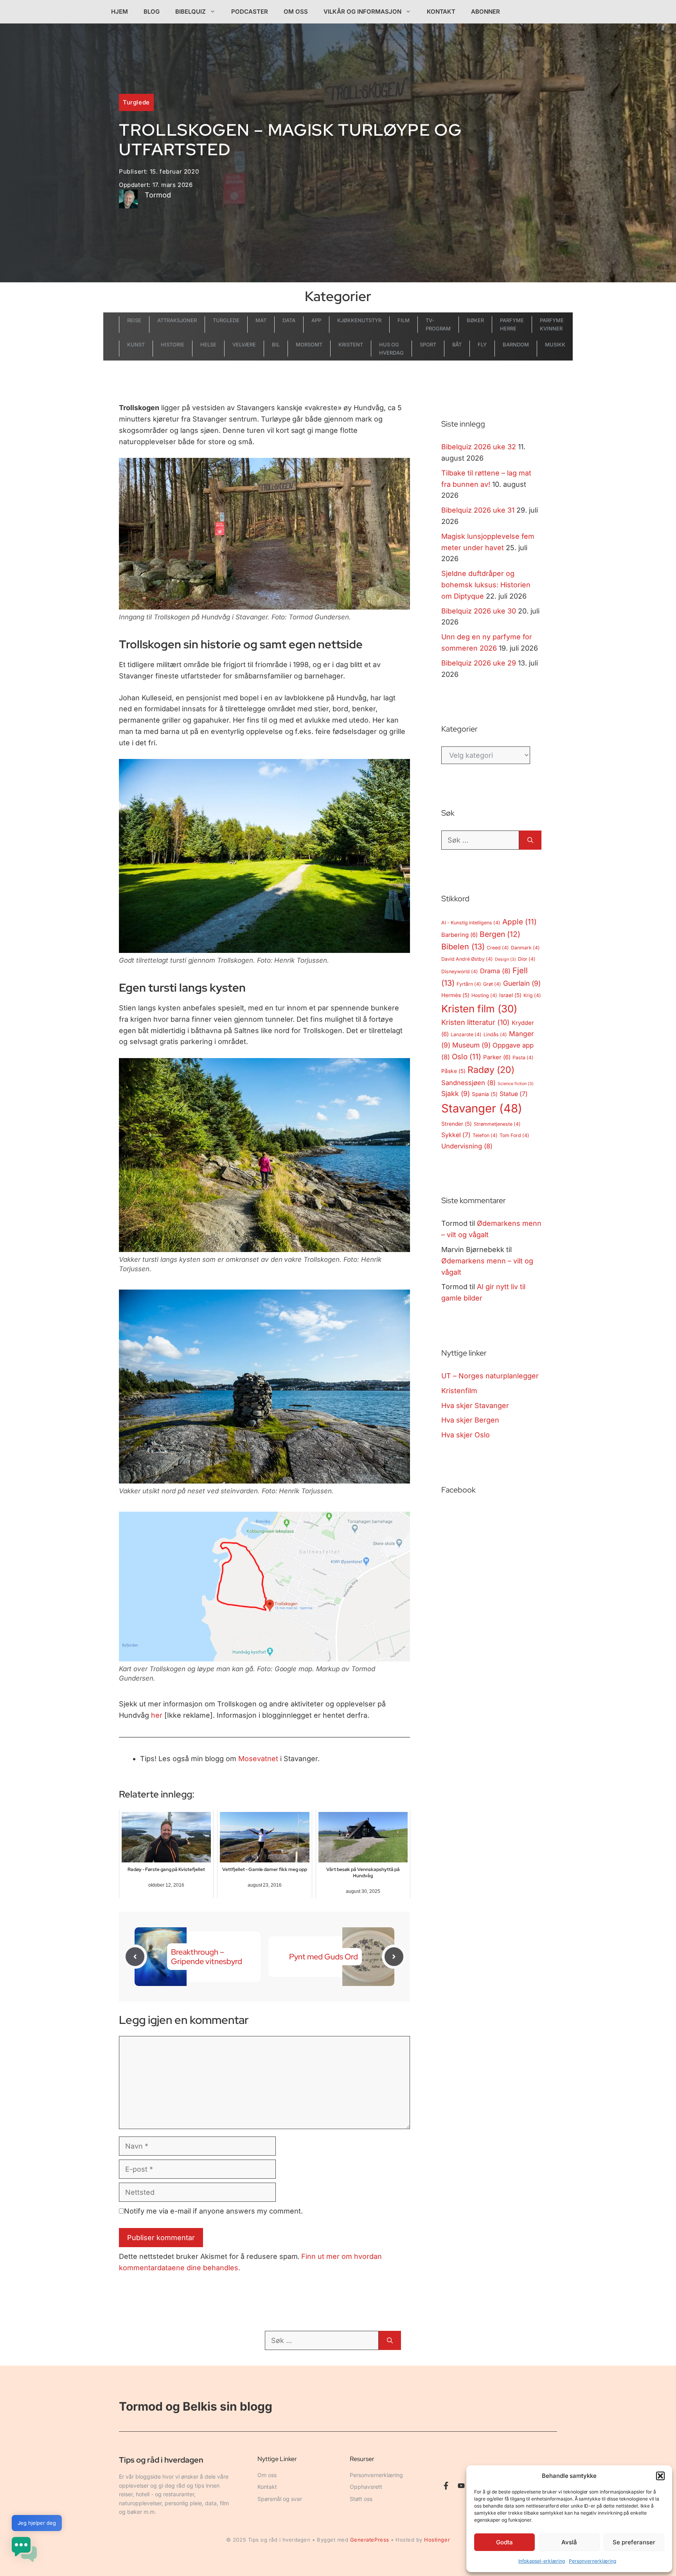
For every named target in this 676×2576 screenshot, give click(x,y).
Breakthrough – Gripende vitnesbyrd (207, 1957)
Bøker (475, 320)
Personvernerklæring (592, 2561)
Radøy (491, 1070)
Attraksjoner (177, 320)
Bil (276, 344)
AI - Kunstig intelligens (471, 923)
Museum (471, 1045)
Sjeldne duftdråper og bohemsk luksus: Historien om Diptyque (486, 585)
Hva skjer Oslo (466, 1435)
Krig (532, 995)
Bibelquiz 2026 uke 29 (479, 663)
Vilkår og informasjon (362, 12)
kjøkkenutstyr (359, 320)
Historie (173, 344)
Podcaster (250, 12)
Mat (261, 320)
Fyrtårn (469, 984)
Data (289, 320)
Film (404, 320)
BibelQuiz (191, 12)
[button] (660, 2476)
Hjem (120, 12)
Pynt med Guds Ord (324, 1957)
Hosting (484, 995)
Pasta (523, 1057)
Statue (514, 1094)
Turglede (136, 102)
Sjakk (456, 1093)
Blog (152, 12)
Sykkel (456, 1135)
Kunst (136, 344)
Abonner (485, 12)
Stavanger (482, 1108)
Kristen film (479, 1009)
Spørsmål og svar (280, 2499)
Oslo (467, 1057)
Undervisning (467, 1146)
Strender (457, 1124)
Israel (510, 995)
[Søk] (530, 840)
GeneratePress (370, 2540)
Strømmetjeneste (497, 1124)
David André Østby (467, 959)
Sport (428, 344)
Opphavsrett (366, 2487)
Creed (498, 948)
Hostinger (437, 2540)
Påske (453, 1071)
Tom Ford (514, 1135)
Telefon (485, 1135)
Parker (497, 1057)
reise (134, 320)
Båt (457, 344)
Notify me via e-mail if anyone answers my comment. (213, 2211)
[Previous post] (135, 1957)
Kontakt (441, 12)
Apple (520, 922)
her (157, 1715)
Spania (485, 1094)
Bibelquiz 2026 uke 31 (478, 510)
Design (505, 959)
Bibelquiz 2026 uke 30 (479, 611)
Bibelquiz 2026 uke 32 (479, 447)
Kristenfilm (459, 1391)
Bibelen (463, 947)
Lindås (495, 1034)
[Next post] (394, 1957)
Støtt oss (361, 2499)
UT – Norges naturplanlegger (490, 1376)
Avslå (569, 2542)
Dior (527, 959)
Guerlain (522, 983)
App (316, 320)
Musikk (555, 344)
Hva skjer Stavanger (475, 1405)
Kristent (351, 344)
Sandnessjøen (468, 1083)
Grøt (492, 984)
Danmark (525, 948)
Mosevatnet (258, 1759)
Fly (482, 344)
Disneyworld (460, 971)
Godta (504, 2542)
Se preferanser (634, 2542)
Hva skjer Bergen (470, 1420)
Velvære (244, 344)
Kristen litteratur (476, 1022)
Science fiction (516, 1084)
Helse (208, 344)
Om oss (296, 12)
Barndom (516, 344)
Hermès (455, 995)
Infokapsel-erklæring (542, 2561)
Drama (495, 971)
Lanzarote (466, 1034)
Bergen (500, 934)
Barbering (459, 935)
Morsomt (309, 344)
